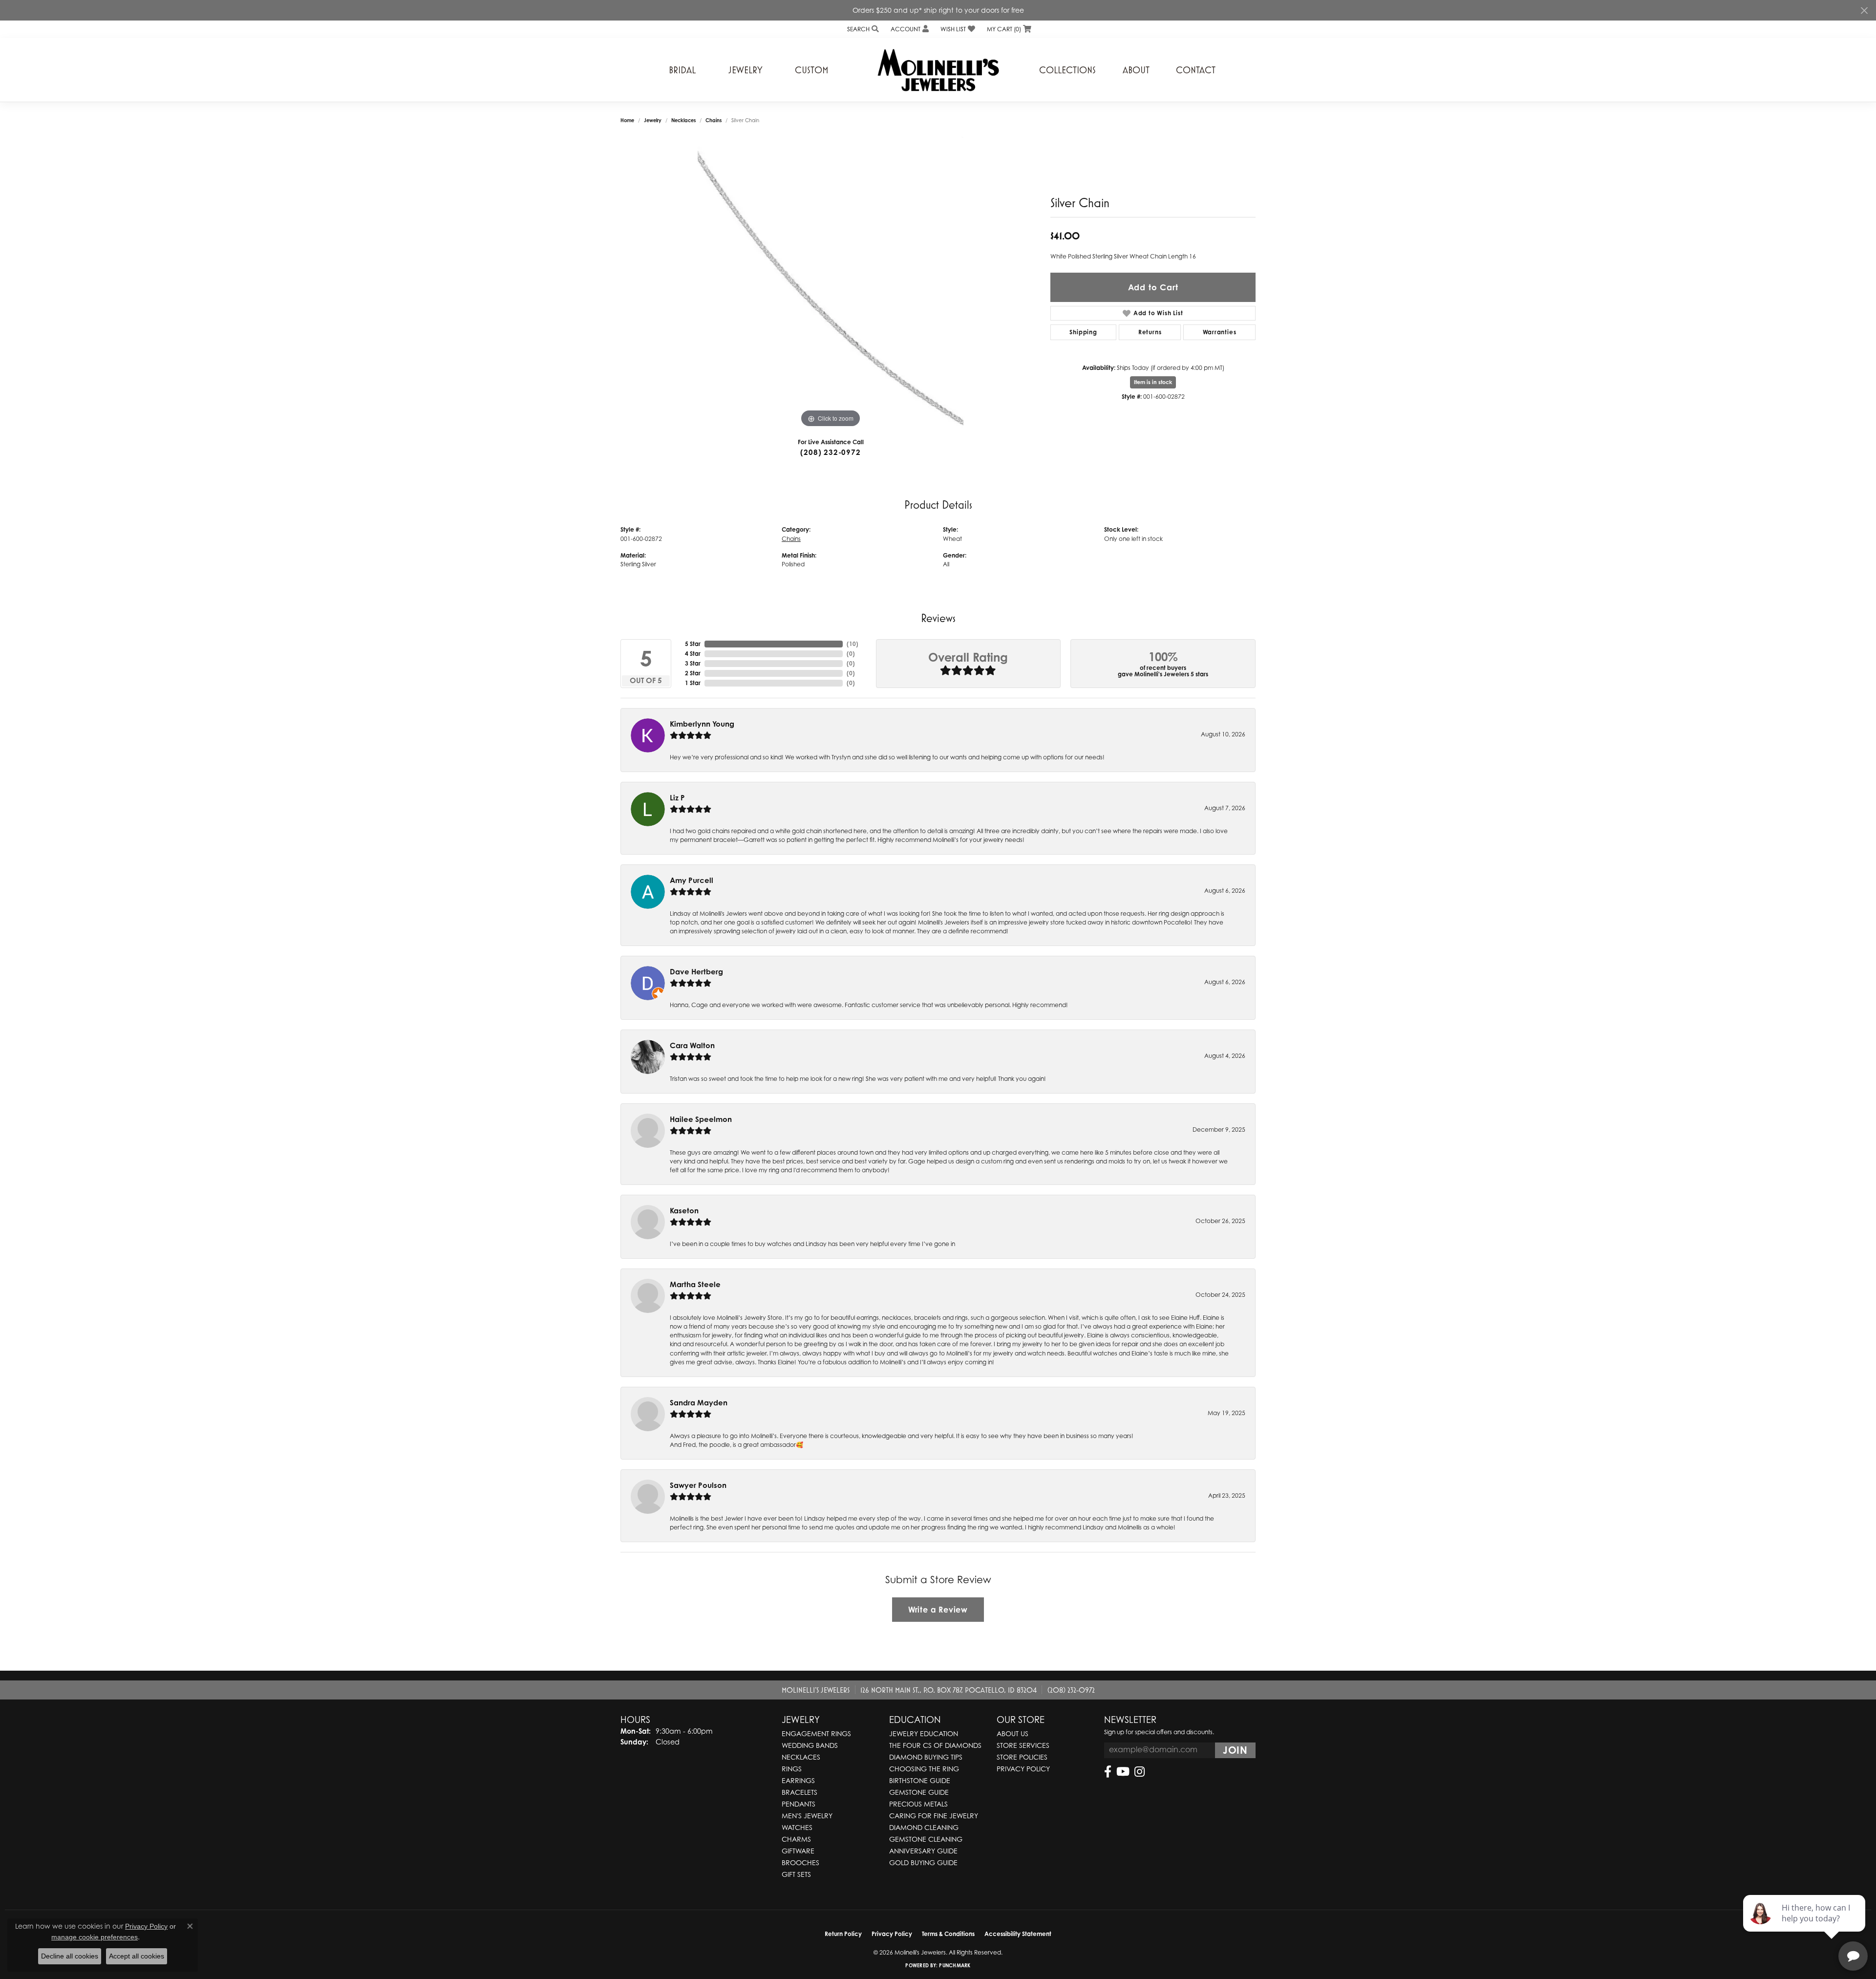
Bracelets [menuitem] (799, 1792)
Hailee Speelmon (701, 1119)
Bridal (682, 70)
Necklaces (683, 120)
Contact (1196, 70)
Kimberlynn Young (702, 724)
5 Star (693, 644)
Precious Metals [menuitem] (918, 1804)
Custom (812, 70)
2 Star (693, 673)
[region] (831, 283)
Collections (1067, 70)
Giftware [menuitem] (798, 1851)
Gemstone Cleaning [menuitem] (926, 1839)
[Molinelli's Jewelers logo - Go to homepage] (938, 70)
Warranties (1220, 332)
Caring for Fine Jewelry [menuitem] (934, 1816)
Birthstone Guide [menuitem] (920, 1780)
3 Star (693, 663)
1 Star (693, 683)
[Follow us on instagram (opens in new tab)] (1140, 1772)
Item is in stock (1153, 382)
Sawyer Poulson (698, 1485)
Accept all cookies (137, 1956)
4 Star (693, 654)
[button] (862, 29)
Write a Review (938, 1610)
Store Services (1023, 1745)
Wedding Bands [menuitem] (810, 1745)
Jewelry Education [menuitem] (924, 1733)
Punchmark (955, 1965)
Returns (1150, 332)
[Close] (1864, 11)
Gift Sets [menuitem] (796, 1874)
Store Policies (1022, 1757)
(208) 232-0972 (830, 452)
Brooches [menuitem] (800, 1862)
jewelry (653, 120)
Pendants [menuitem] (799, 1804)
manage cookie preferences (95, 1937)
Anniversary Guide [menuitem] (923, 1851)
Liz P (677, 798)
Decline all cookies (70, 1956)
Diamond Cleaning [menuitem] (924, 1827)
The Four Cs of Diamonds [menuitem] (935, 1745)
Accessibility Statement (1018, 1934)
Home (627, 120)
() (853, 644)
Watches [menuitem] (797, 1827)
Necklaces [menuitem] (801, 1757)
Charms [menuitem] (796, 1839)
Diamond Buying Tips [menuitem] (926, 1757)
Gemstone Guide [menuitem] (919, 1792)
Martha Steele (695, 1284)
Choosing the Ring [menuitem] (924, 1769)
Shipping (1083, 332)
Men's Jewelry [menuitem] (807, 1816)
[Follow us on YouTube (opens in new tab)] (1123, 1772)
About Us (1013, 1733)
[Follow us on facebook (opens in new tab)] (1108, 1772)
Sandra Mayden (699, 1403)
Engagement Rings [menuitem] (816, 1733)
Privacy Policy (1023, 1769)
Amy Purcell (692, 880)
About (1136, 70)
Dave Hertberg (696, 972)
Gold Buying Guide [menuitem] (923, 1862)
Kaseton (684, 1211)
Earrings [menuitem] (798, 1780)
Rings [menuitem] (792, 1769)
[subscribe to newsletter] (1235, 1750)
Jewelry (746, 70)
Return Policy (843, 1934)
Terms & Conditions (948, 1934)
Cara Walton (692, 1045)
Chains (714, 120)
